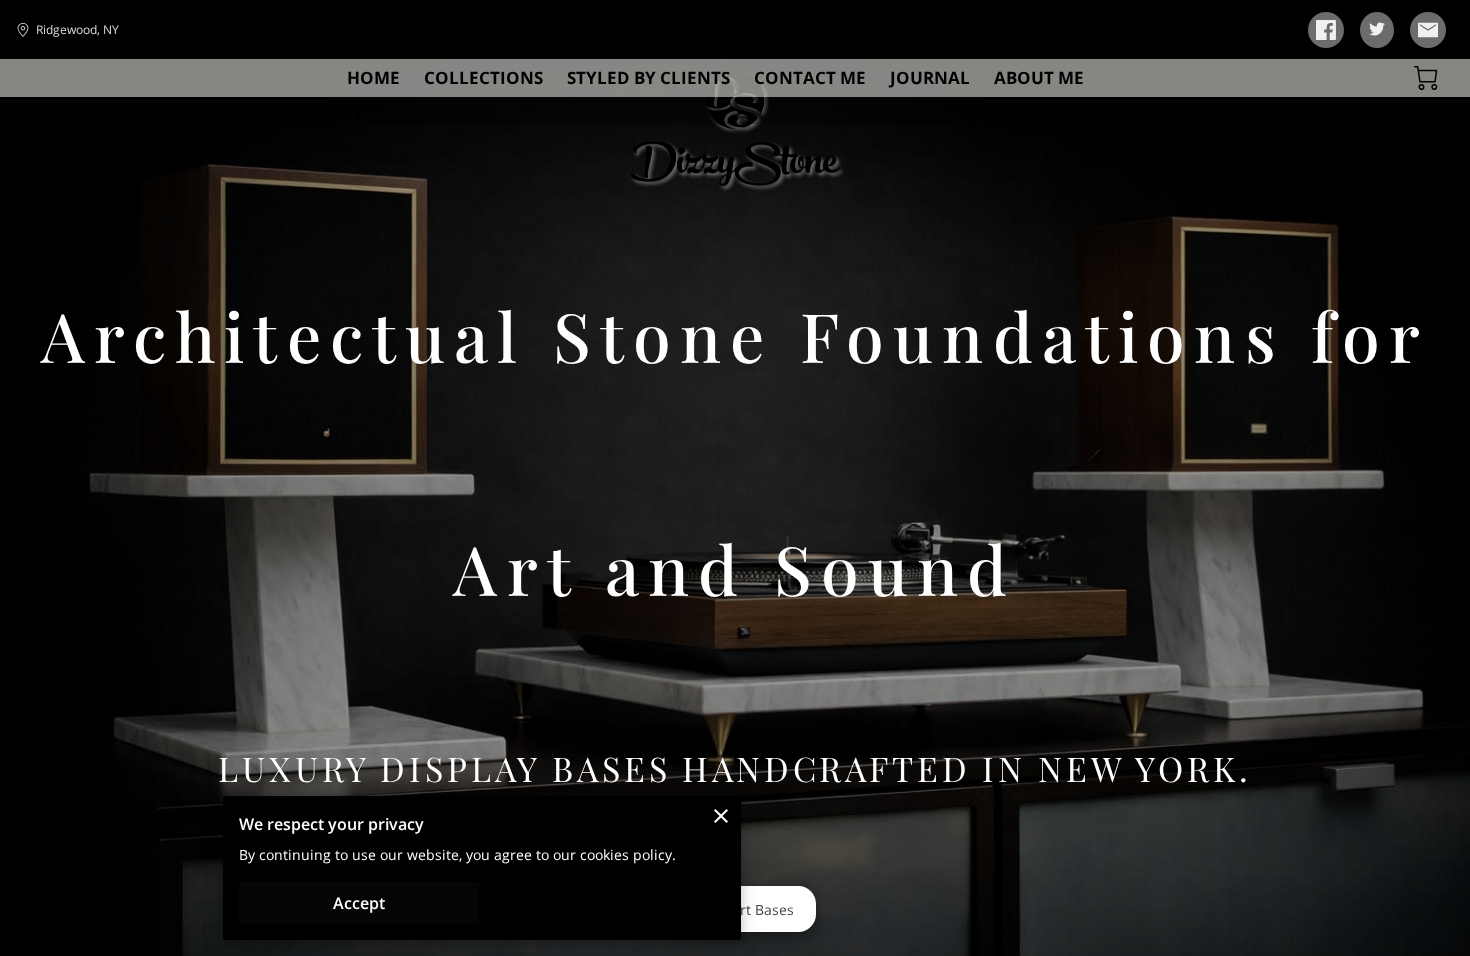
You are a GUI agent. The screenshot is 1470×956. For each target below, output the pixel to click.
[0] (1426, 78)
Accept (359, 903)
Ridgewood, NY (77, 29)
